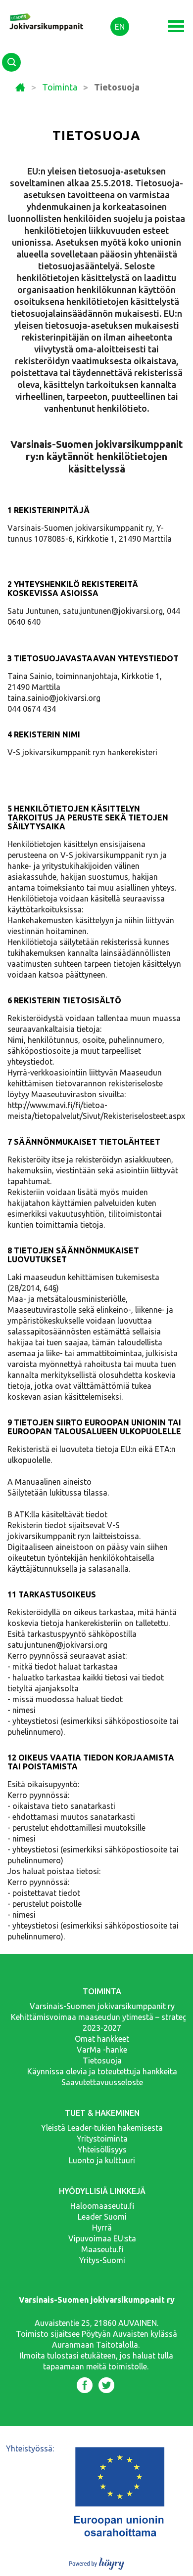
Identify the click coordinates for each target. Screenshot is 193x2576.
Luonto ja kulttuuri (102, 2160)
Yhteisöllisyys (102, 2149)
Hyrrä (102, 2228)
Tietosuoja (102, 2061)
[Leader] (47, 14)
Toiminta (60, 87)
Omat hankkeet (102, 2039)
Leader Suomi (102, 2217)
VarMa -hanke (102, 2050)
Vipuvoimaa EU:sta (102, 2238)
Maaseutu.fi (102, 2249)
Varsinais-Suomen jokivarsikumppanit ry (102, 2006)
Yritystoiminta (102, 2139)
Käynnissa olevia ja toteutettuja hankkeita (102, 2071)
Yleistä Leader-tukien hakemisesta (102, 2128)
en (120, 27)
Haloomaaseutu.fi (102, 2206)
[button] (176, 26)
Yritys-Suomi (102, 2260)
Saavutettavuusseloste (102, 2082)
